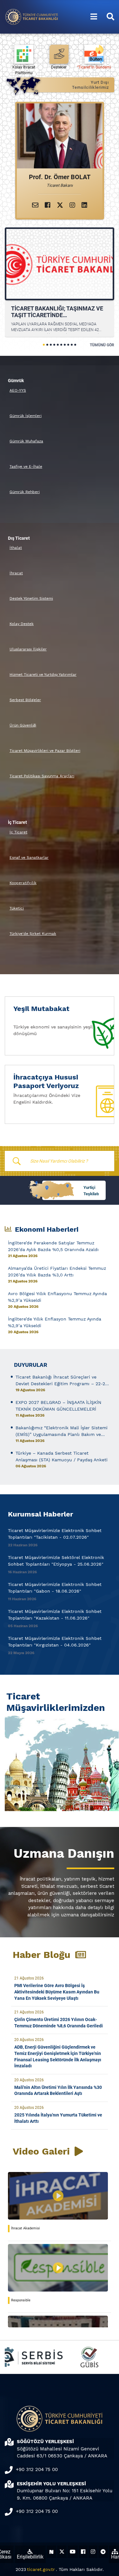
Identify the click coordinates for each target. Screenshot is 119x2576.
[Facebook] (48, 205)
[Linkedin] (84, 205)
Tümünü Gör (102, 345)
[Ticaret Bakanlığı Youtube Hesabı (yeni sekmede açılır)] (73, 2552)
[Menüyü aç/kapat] (94, 17)
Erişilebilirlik (30, 2557)
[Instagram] (72, 205)
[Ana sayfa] (32, 16)
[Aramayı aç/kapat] (110, 17)
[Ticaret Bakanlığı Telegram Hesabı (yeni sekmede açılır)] (103, 2552)
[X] (60, 205)
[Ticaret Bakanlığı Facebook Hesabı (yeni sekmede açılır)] (83, 2552)
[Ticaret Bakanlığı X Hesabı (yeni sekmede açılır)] (62, 2552)
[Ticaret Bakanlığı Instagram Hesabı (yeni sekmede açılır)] (93, 2552)
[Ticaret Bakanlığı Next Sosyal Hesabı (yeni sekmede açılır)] (51, 2552)
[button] (44, 345)
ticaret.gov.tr (41, 2569)
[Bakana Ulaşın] (35, 205)
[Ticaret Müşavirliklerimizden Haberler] (60, 1762)
